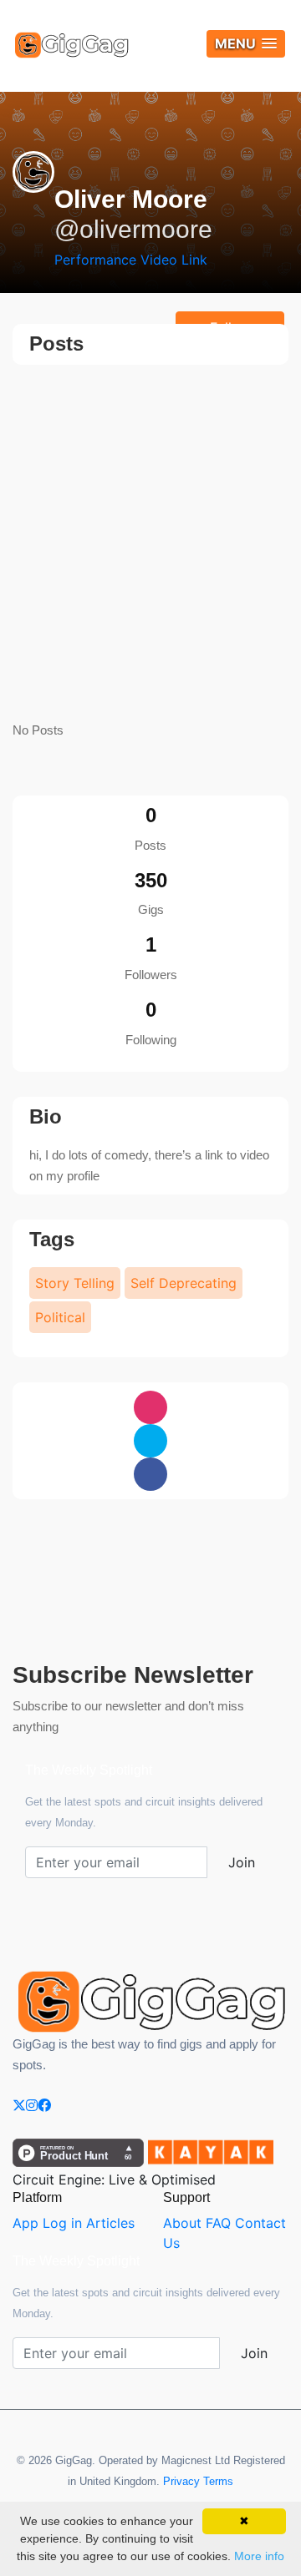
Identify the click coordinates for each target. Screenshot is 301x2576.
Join (242, 1862)
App (26, 2223)
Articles (110, 2223)
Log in (62, 2223)
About (182, 2223)
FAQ (218, 2223)
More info (259, 2556)
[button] (246, 44)
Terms (218, 2481)
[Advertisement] (150, 544)
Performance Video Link (131, 260)
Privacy (181, 2481)
